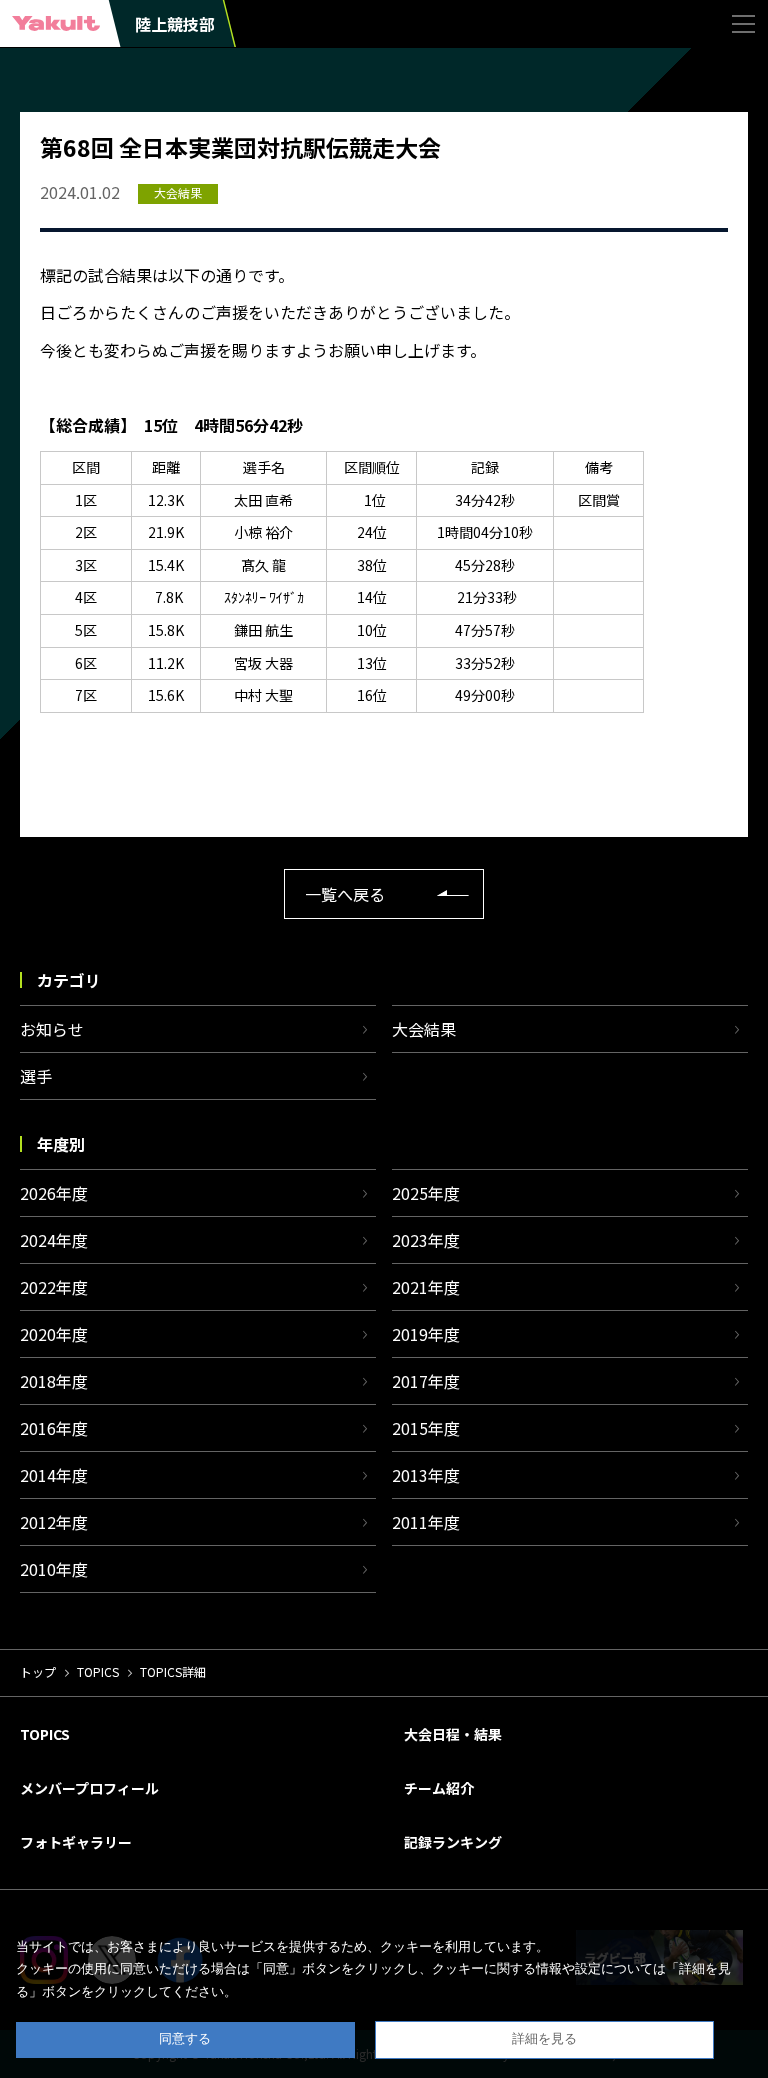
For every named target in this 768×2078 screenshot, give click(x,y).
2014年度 (54, 1475)
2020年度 (54, 1334)
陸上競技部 (175, 24)
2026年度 (54, 1193)
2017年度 (426, 1381)
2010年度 (54, 1569)
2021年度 (426, 1287)
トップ (38, 1671)
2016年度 (54, 1428)
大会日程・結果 (453, 1734)
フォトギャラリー (76, 1842)
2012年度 (54, 1522)
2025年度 (426, 1193)
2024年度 (54, 1240)
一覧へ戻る (345, 894)
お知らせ (52, 1029)
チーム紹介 (439, 1788)
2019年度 (426, 1334)
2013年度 (426, 1475)
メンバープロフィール (89, 1788)
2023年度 (426, 1240)
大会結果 (424, 1029)
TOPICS (98, 1671)
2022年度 (54, 1287)
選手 (36, 1076)
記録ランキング (453, 1842)
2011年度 (426, 1522)
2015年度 (426, 1428)
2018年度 (54, 1381)
